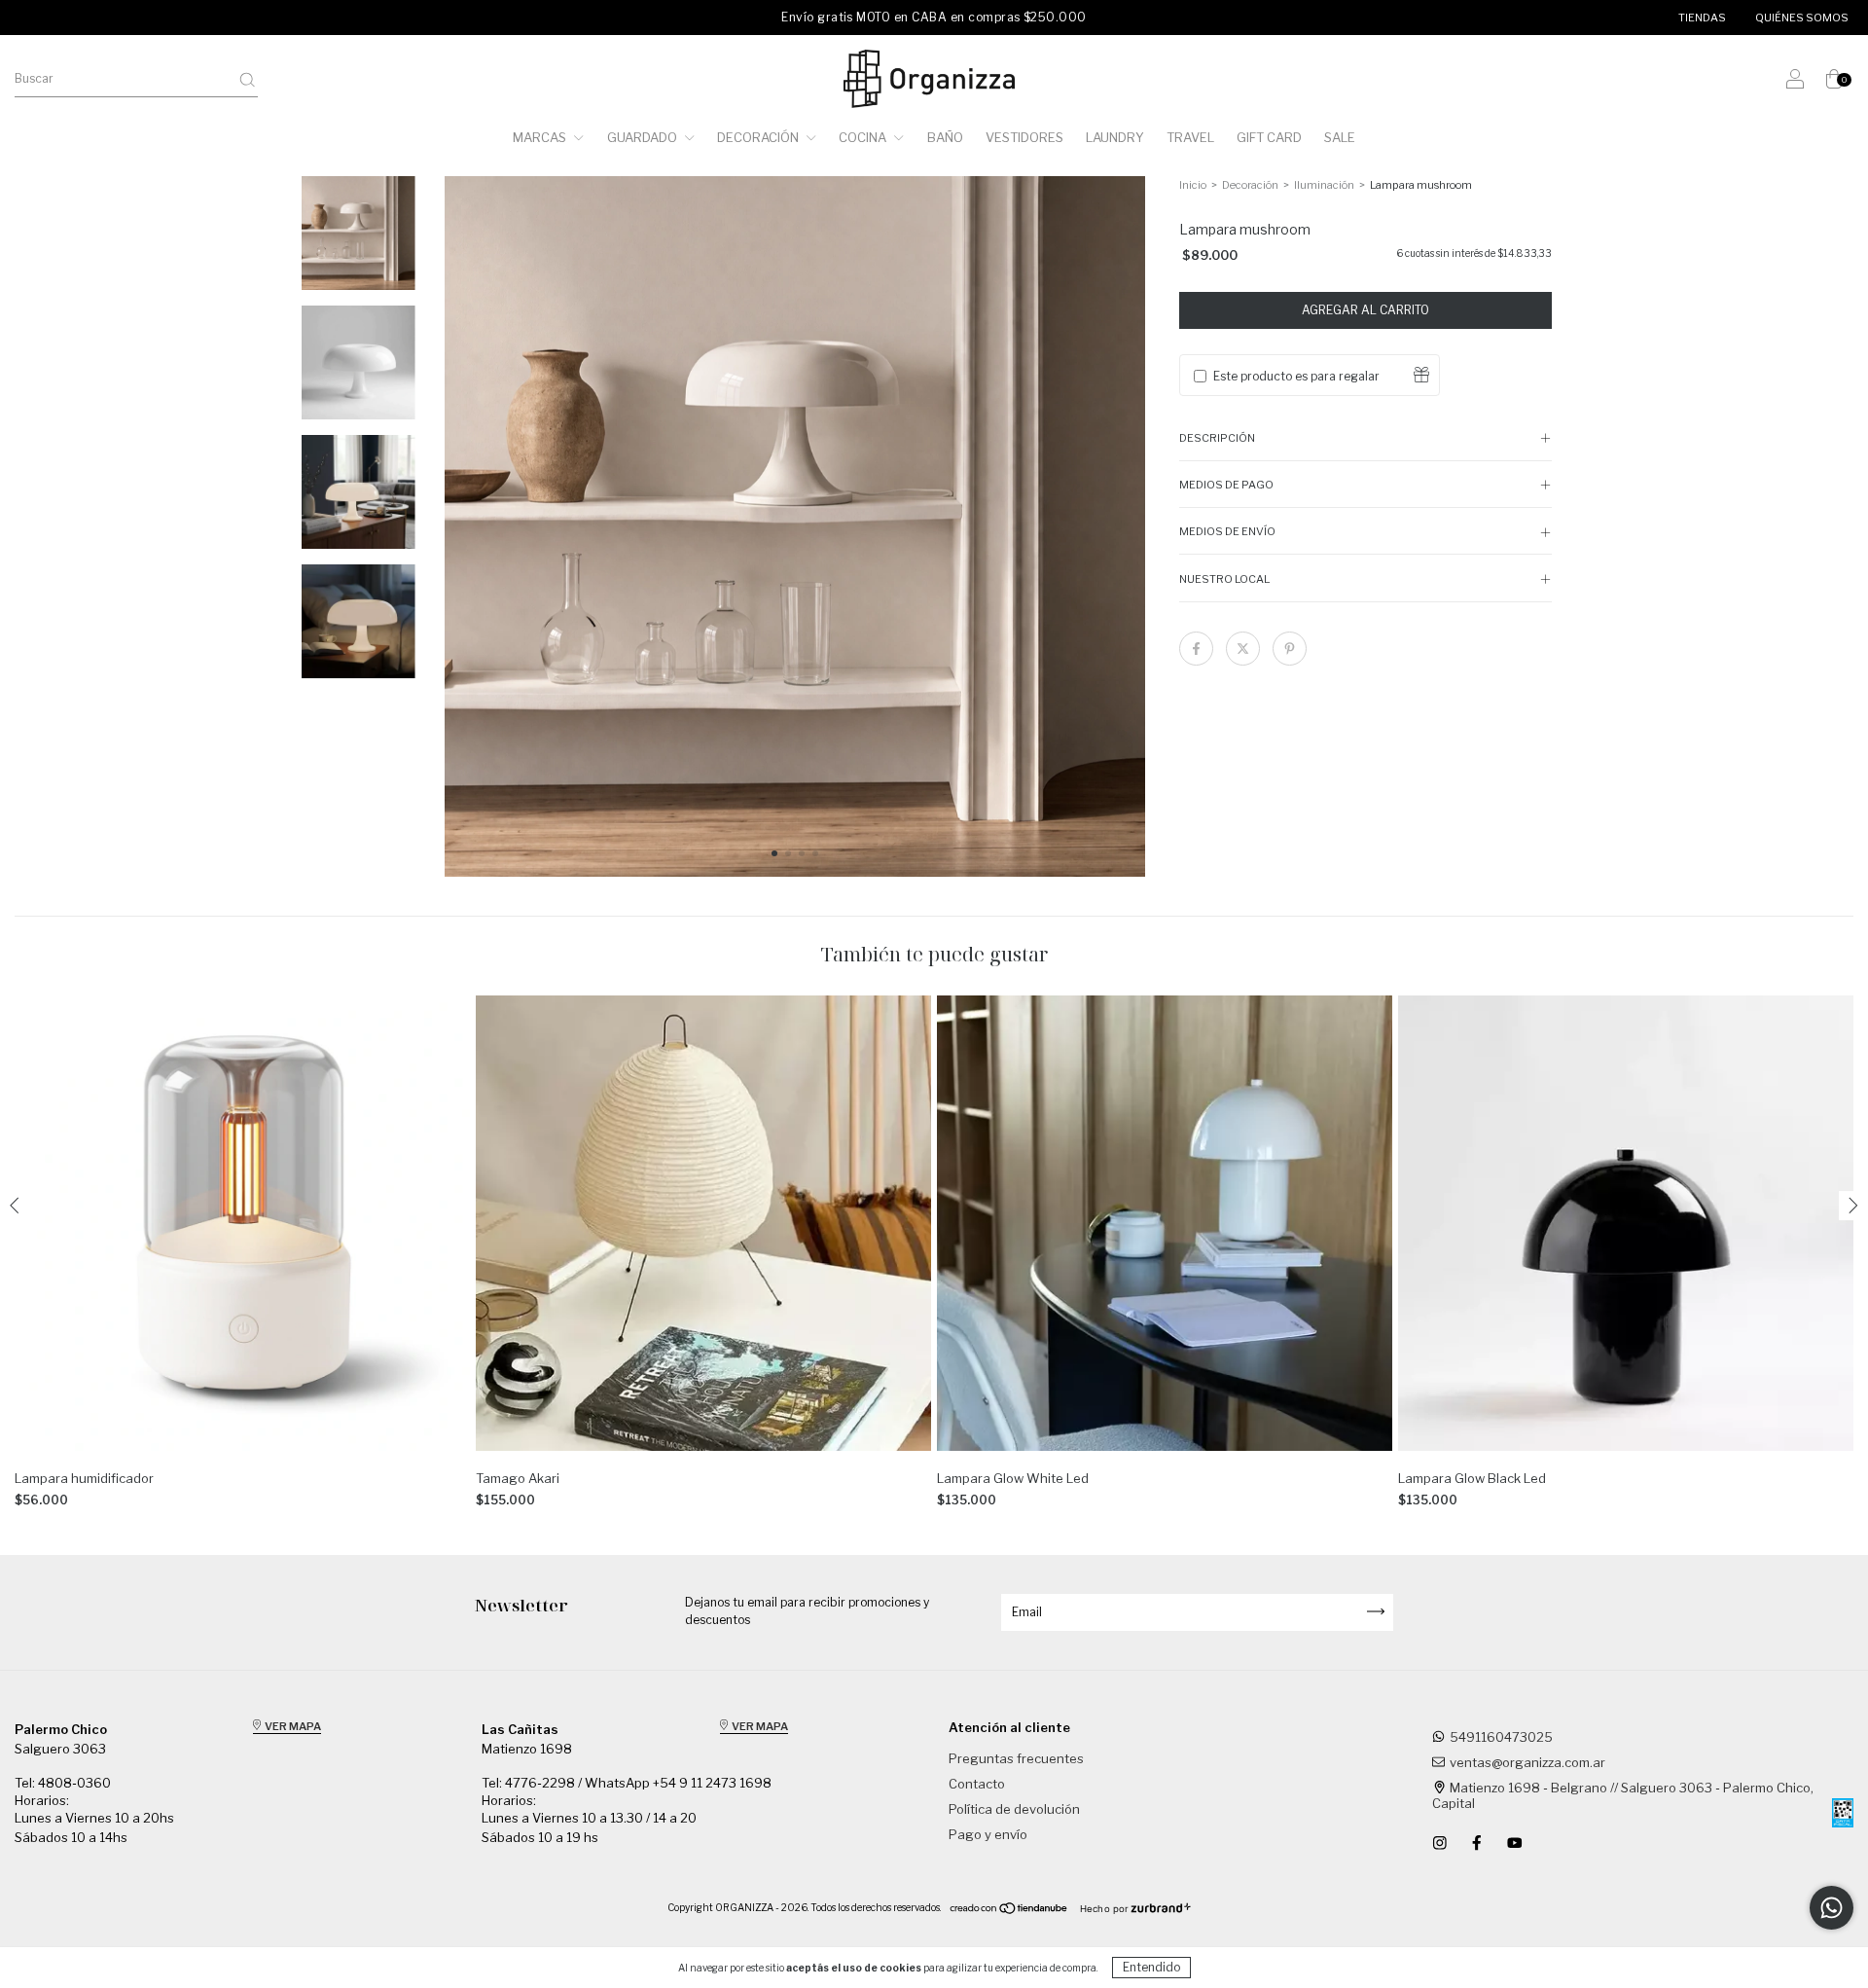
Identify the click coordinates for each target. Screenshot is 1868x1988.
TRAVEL (1190, 137)
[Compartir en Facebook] (1196, 649)
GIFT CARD (1269, 137)
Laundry (1115, 137)
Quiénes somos (1802, 18)
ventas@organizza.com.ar (1527, 1762)
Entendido (1151, 1967)
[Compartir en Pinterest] (1290, 649)
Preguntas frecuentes (1016, 1758)
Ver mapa (292, 1726)
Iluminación (1325, 185)
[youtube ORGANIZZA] (1515, 1843)
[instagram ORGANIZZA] (1441, 1843)
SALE (1340, 137)
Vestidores (1024, 137)
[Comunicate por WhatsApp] (1832, 1908)
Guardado (644, 137)
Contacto (977, 1784)
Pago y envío (988, 1834)
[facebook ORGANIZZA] (1478, 1843)
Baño (945, 137)
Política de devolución (1014, 1809)
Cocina (864, 137)
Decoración (759, 137)
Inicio (1193, 185)
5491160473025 (1501, 1737)
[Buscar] (247, 80)
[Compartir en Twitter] (1243, 649)
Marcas (541, 137)
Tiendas (1702, 18)
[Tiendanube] (1009, 1910)
